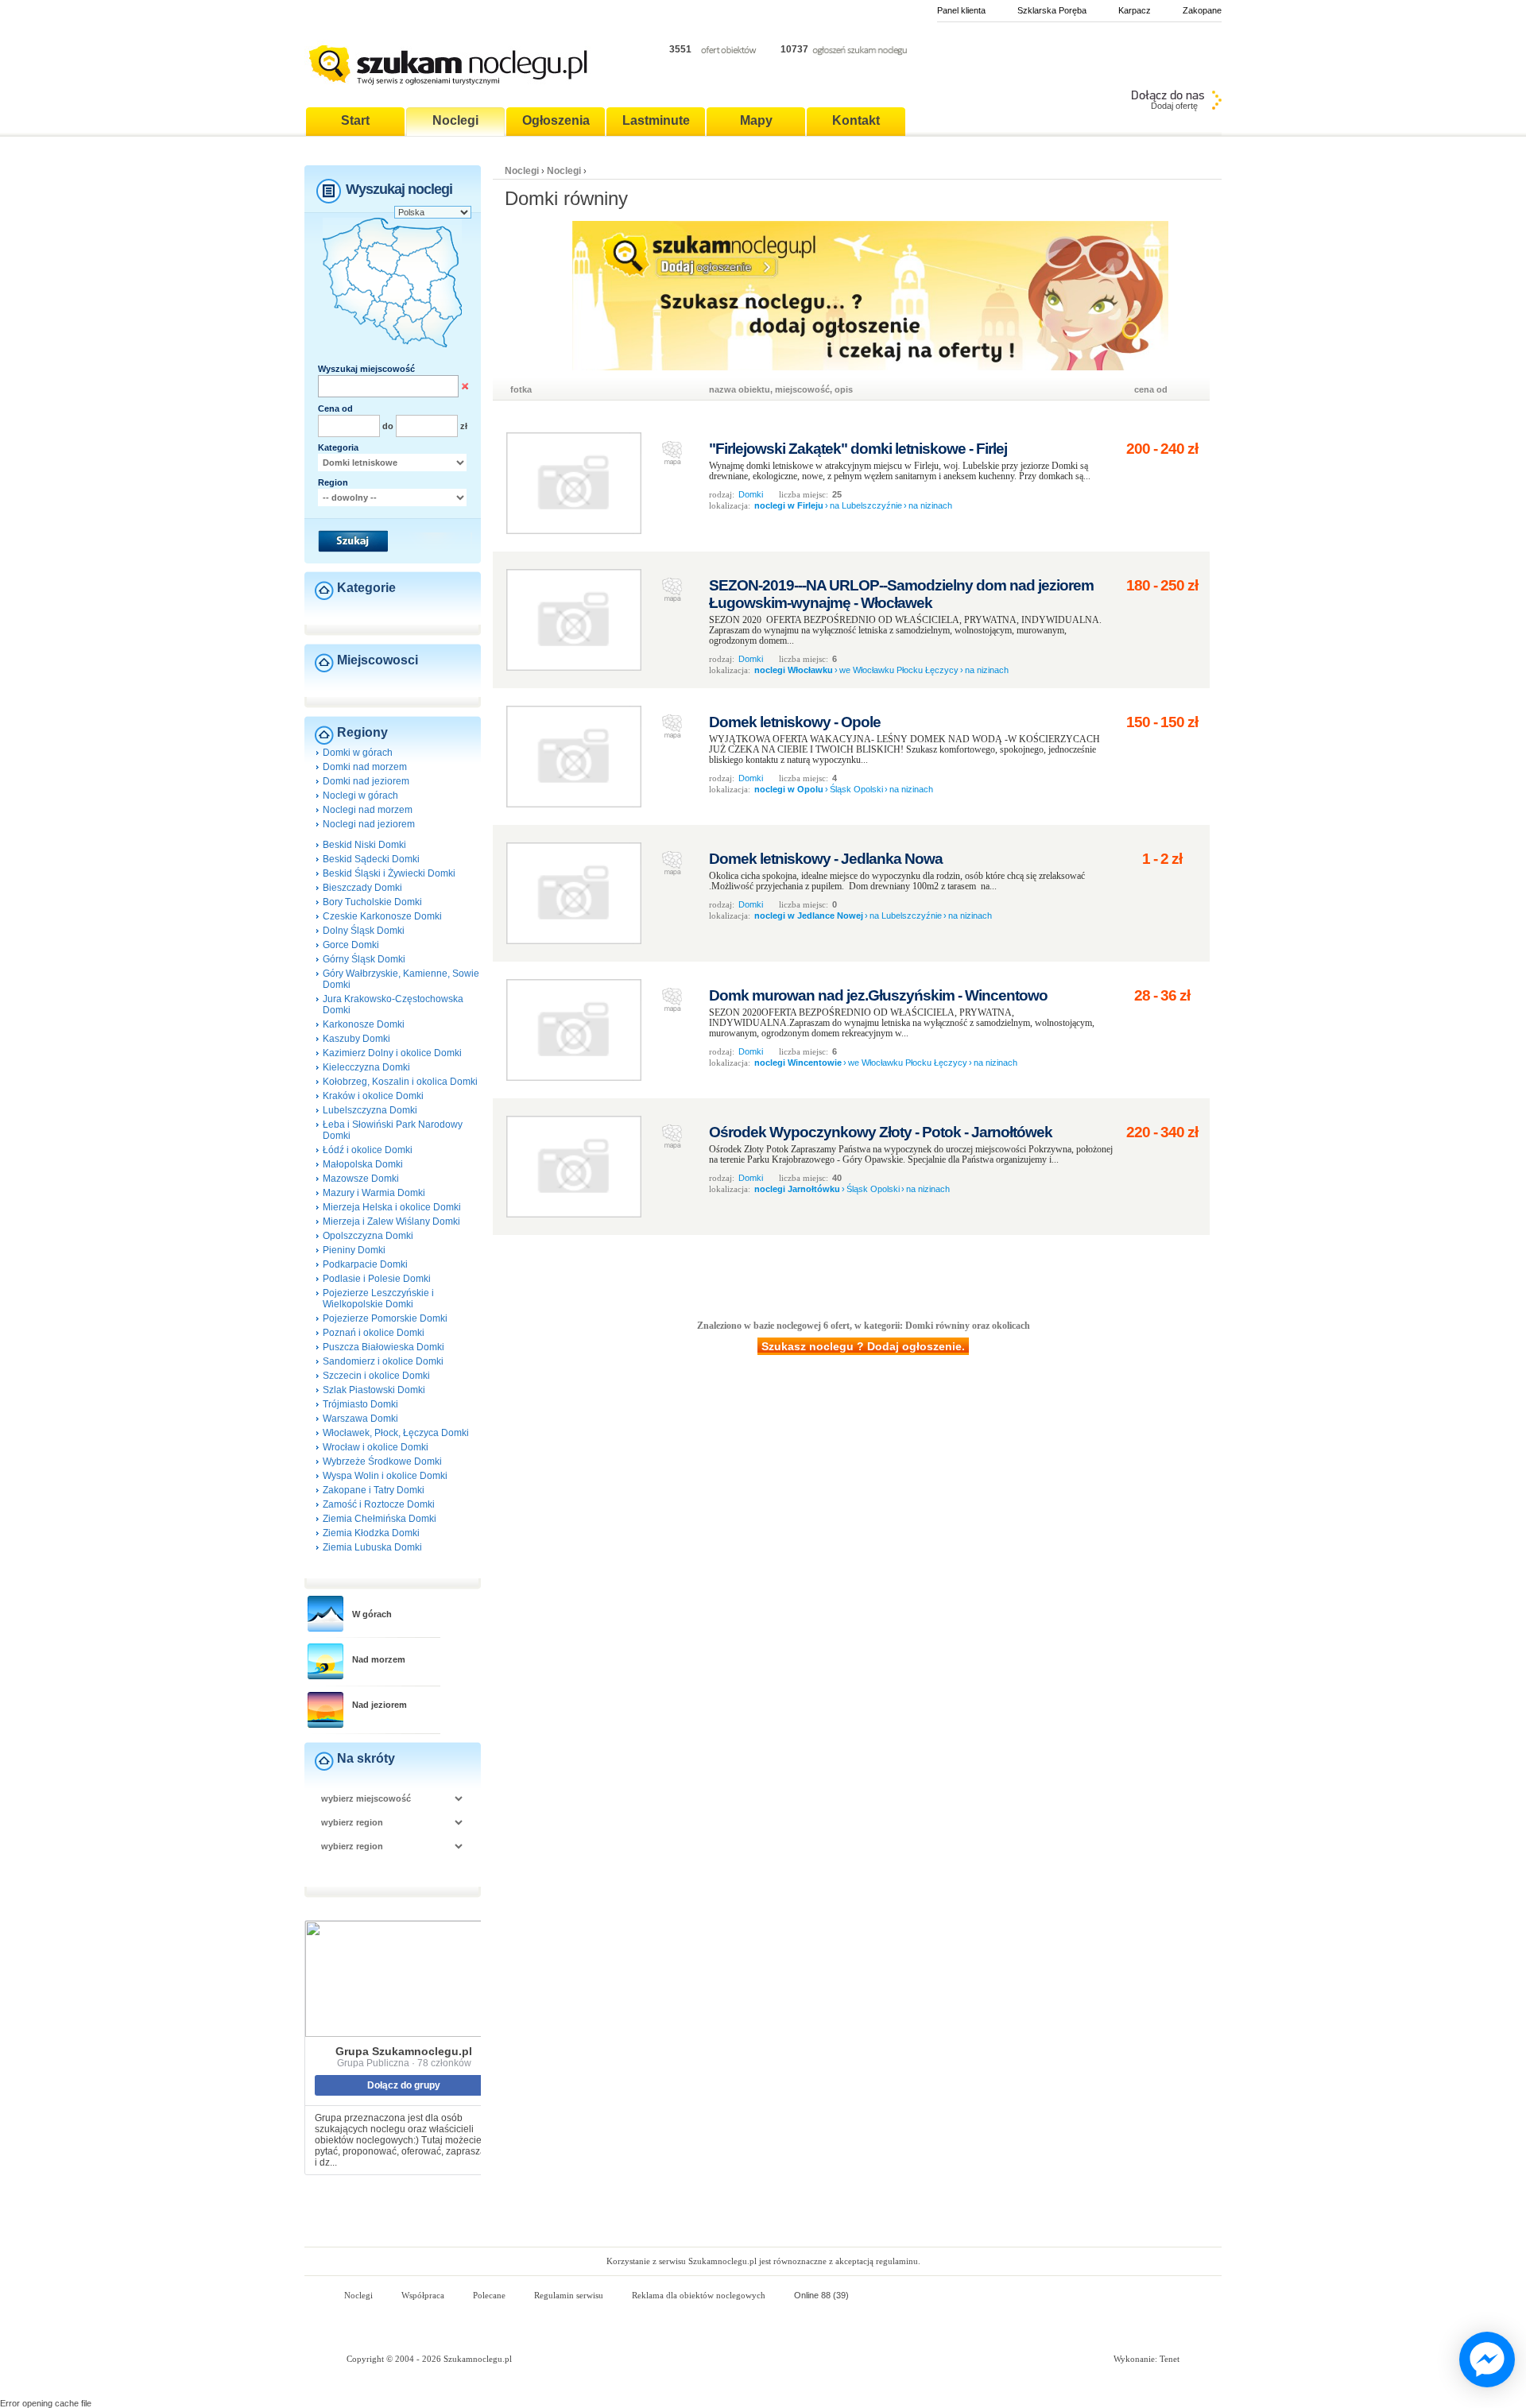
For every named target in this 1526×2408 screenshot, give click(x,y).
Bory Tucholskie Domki (372, 902)
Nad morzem (379, 1659)
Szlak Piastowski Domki (374, 1390)
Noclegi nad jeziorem (369, 824)
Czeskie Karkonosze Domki (382, 916)
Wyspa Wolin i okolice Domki (385, 1476)
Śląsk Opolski (856, 789)
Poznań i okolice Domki (374, 1333)
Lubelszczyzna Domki (370, 1110)
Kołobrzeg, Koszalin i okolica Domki (400, 1082)
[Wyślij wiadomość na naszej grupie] (1483, 2360)
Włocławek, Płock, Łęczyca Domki (396, 1433)
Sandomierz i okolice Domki (383, 1361)
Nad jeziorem (380, 1705)
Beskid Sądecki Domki (371, 859)
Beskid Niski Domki (364, 845)
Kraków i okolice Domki (373, 1096)
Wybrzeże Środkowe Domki (382, 1461)
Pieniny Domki (354, 1250)
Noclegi (522, 171)
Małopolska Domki (363, 1164)
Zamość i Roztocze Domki (379, 1504)
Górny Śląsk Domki (364, 959)
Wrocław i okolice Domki (376, 1447)
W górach (372, 1614)
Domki (751, 494)
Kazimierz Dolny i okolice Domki (392, 1053)
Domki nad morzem (365, 767)
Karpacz (1135, 10)
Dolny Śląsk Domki (364, 931)
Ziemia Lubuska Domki (372, 1547)
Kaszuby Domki (356, 1039)
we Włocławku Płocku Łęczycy (899, 670)
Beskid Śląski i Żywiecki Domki (389, 873)
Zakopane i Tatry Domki (374, 1490)
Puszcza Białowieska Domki (383, 1347)
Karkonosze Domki (364, 1024)
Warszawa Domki (360, 1419)
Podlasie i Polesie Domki (377, 1279)
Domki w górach (358, 753)
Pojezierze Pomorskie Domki (385, 1318)
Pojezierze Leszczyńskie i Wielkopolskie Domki (378, 1299)
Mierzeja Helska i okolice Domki (392, 1207)
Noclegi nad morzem (368, 810)
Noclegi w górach (360, 796)
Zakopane (1202, 10)
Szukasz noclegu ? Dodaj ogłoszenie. (863, 1346)
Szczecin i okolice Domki (376, 1376)
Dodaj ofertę (1174, 106)
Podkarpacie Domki (365, 1264)
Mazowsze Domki (361, 1179)
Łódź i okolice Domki (368, 1150)
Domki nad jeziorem (366, 781)
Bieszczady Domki (362, 888)
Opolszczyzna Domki (368, 1236)
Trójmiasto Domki (360, 1404)
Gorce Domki (351, 945)
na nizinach (930, 505)
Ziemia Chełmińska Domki (380, 1519)
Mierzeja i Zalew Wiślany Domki (391, 1221)
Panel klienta (961, 10)
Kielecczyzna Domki (366, 1067)
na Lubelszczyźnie (866, 505)
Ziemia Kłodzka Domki (371, 1533)
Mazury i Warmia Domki (374, 1193)
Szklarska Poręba (1052, 10)
